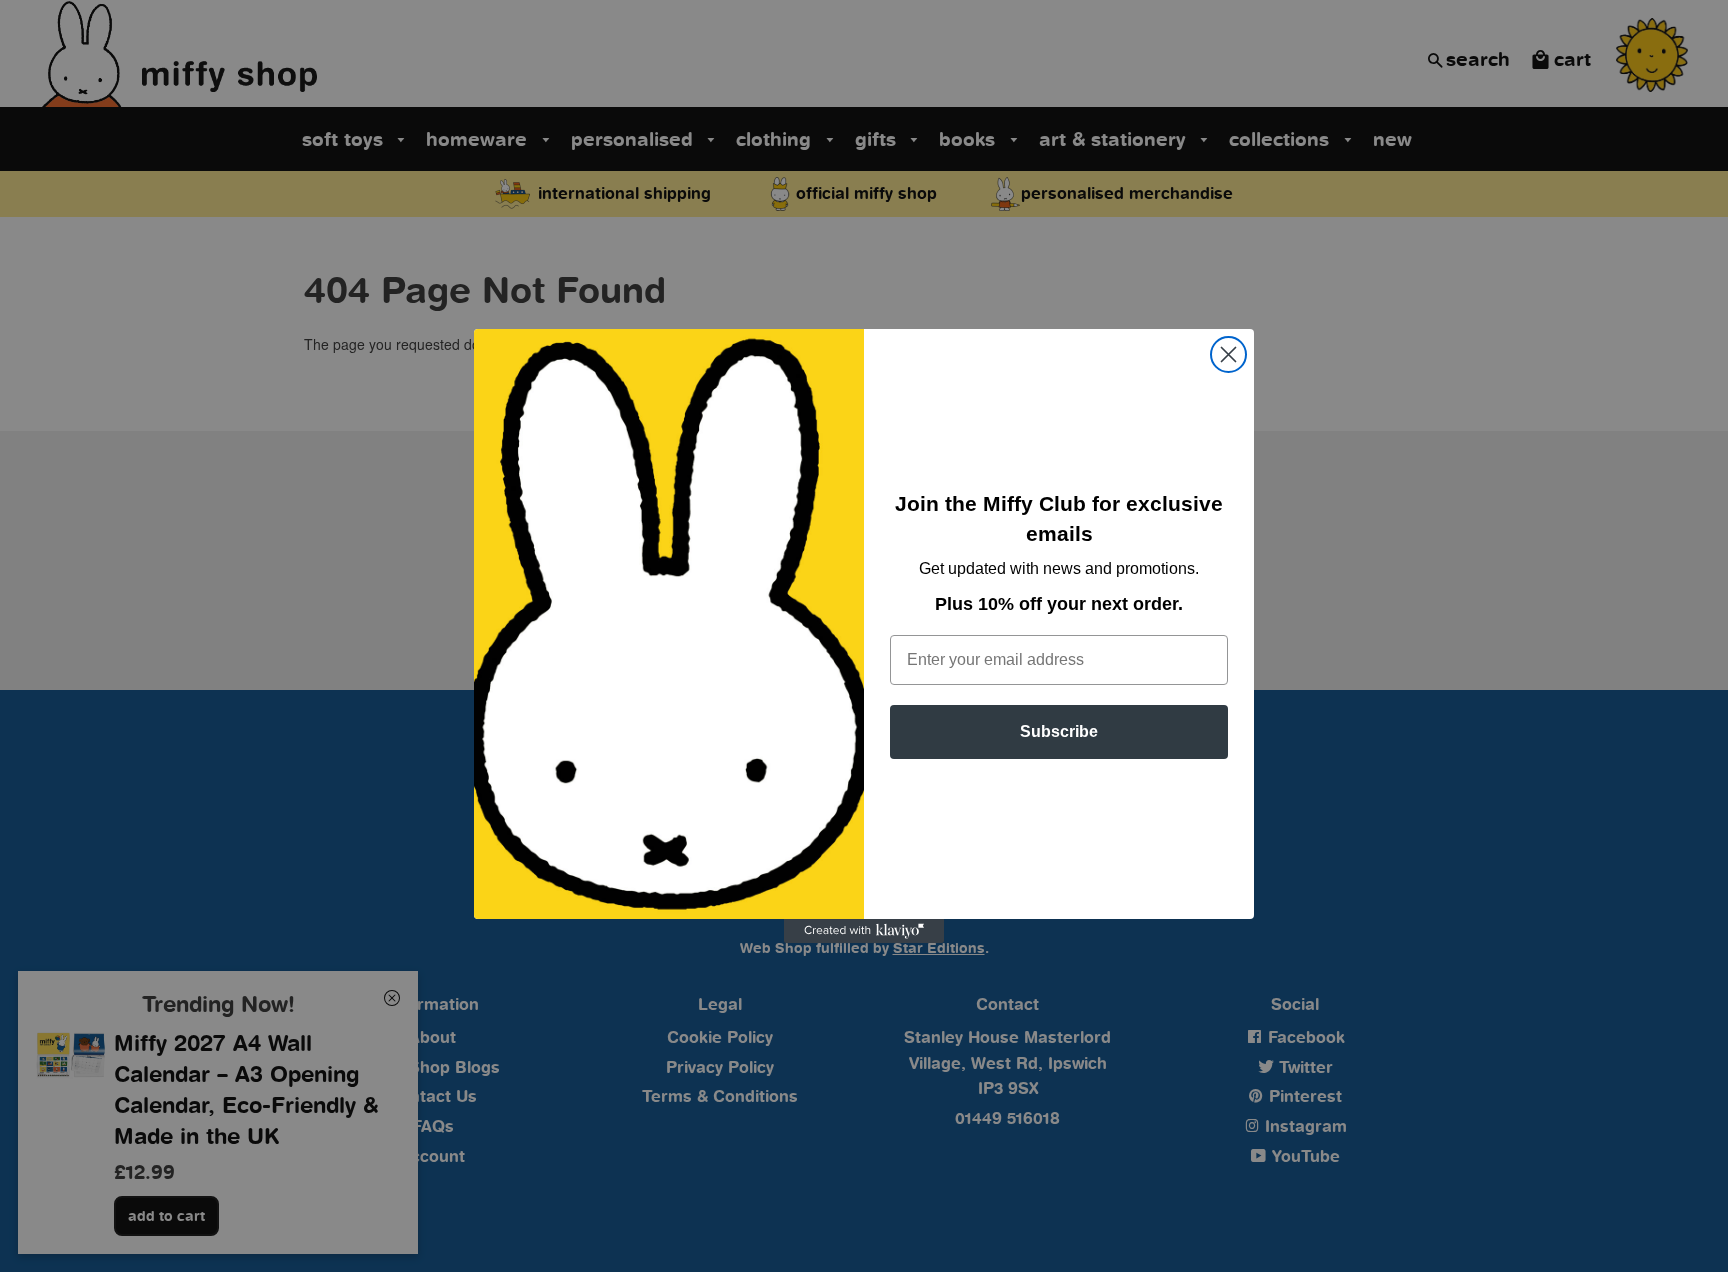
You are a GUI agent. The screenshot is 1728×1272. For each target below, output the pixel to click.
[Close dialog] (1228, 354)
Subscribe (1059, 731)
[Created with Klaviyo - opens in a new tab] (864, 931)
